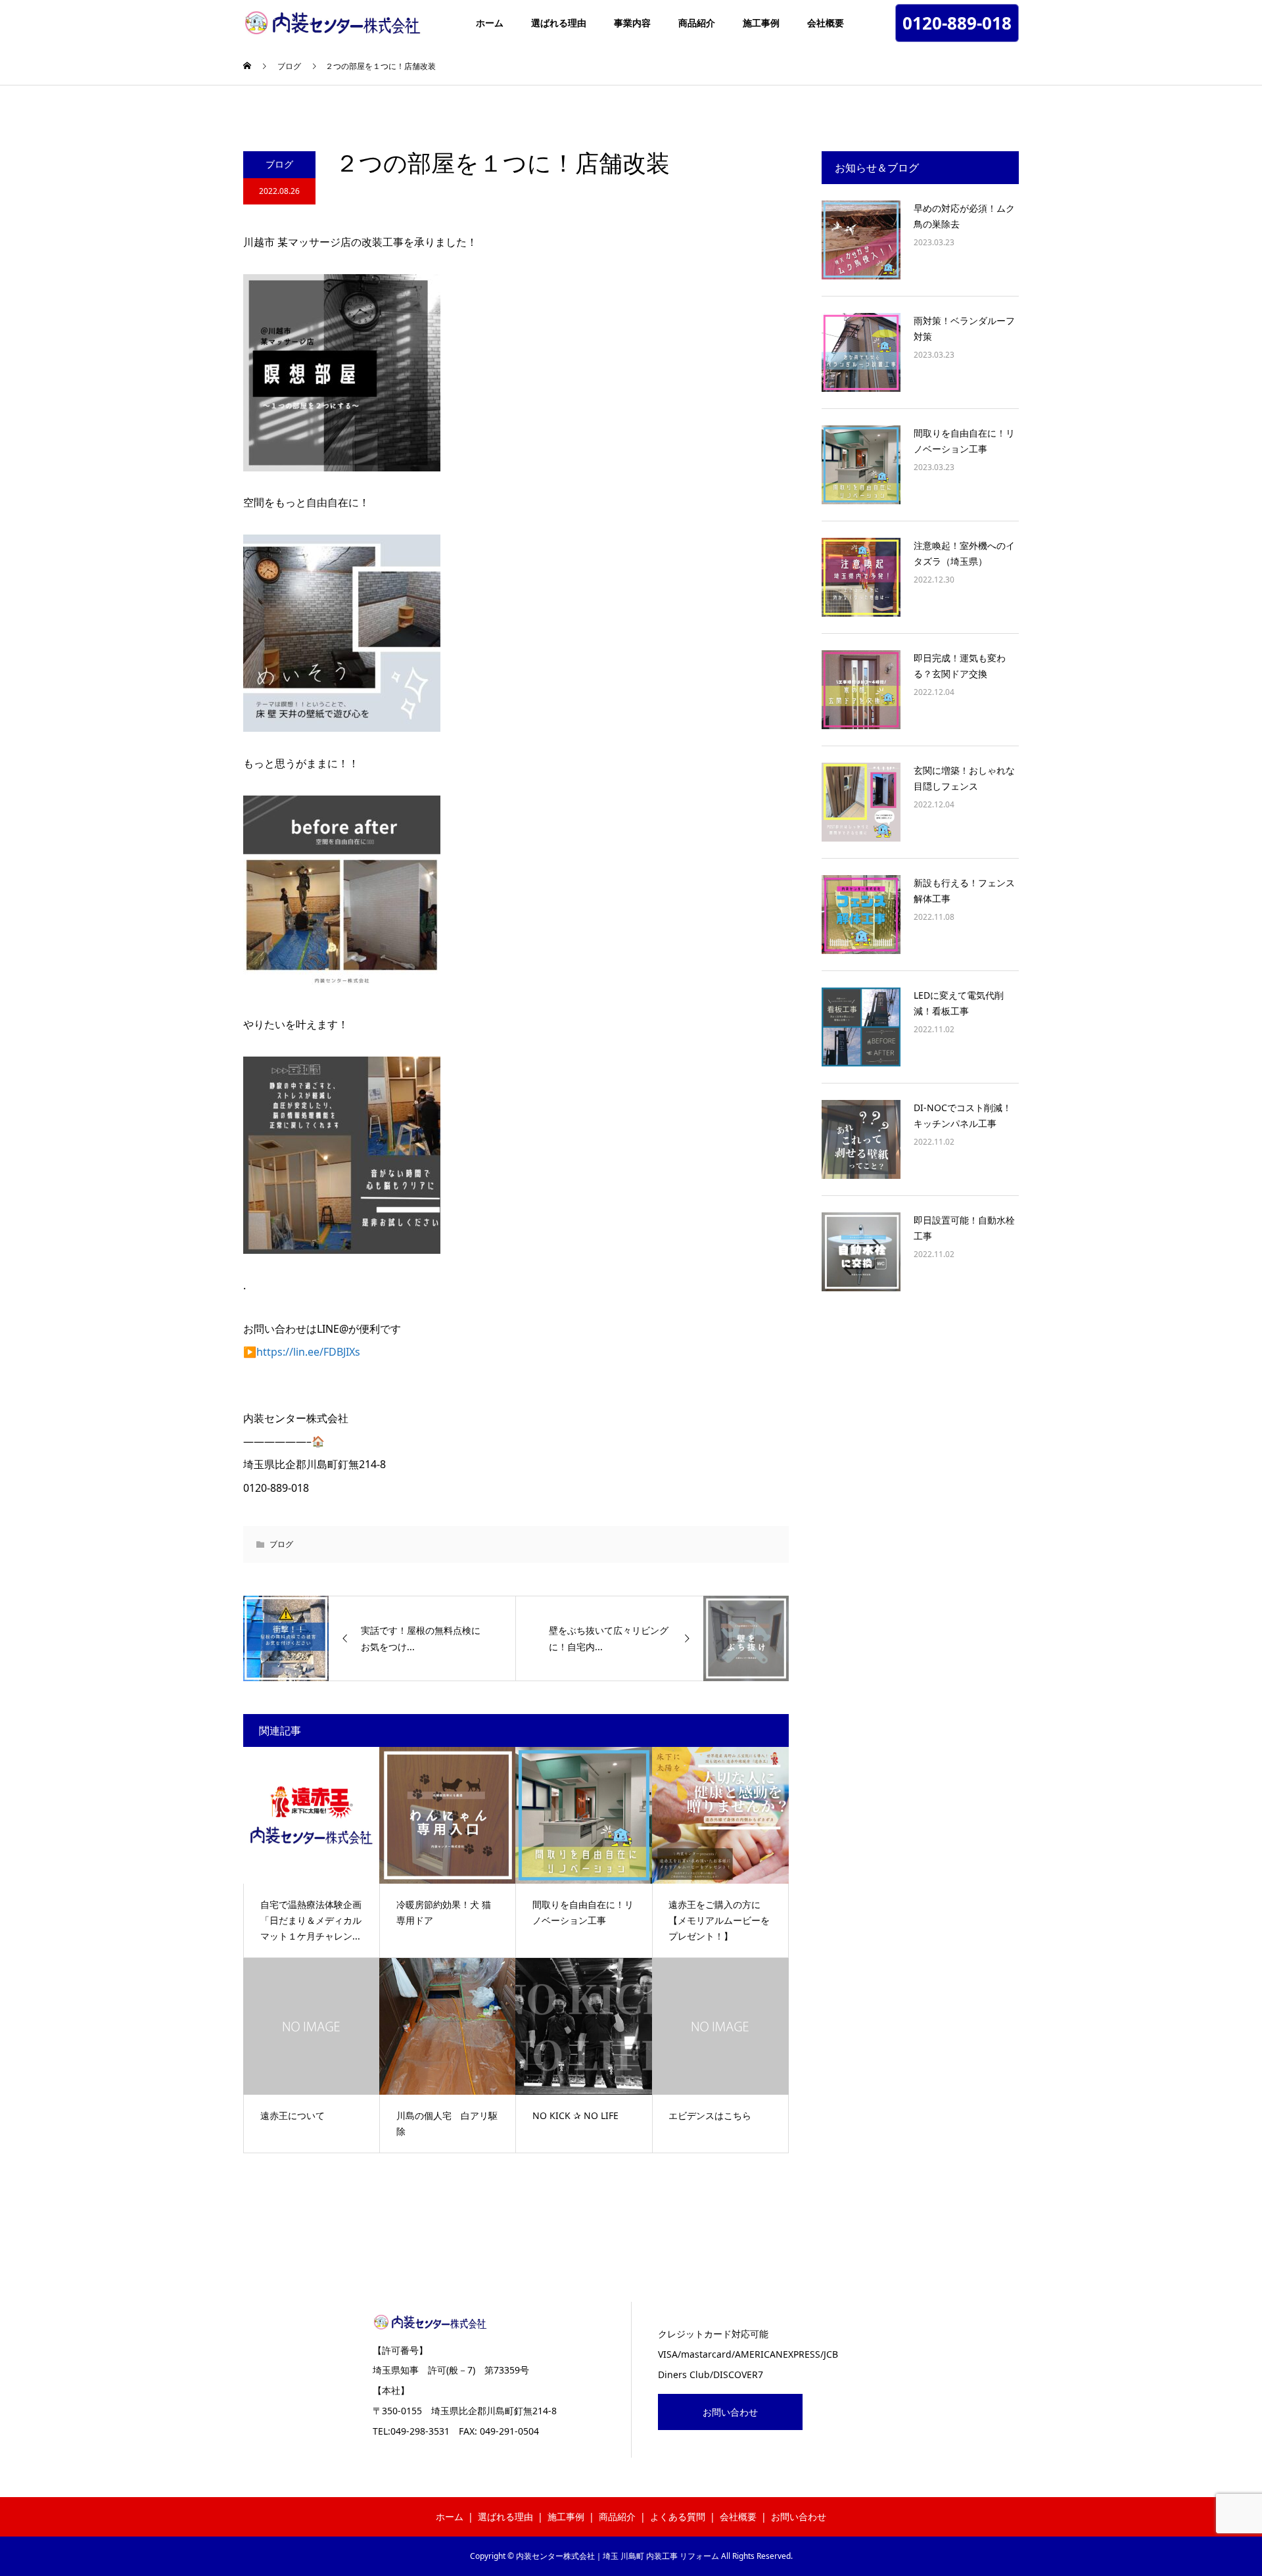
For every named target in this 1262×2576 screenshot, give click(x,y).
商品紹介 (697, 23)
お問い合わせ (730, 2412)
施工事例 (761, 23)
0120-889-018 (957, 23)
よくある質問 (678, 2516)
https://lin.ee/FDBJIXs (308, 1352)
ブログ (279, 164)
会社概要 (826, 23)
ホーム (490, 23)
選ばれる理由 (559, 23)
